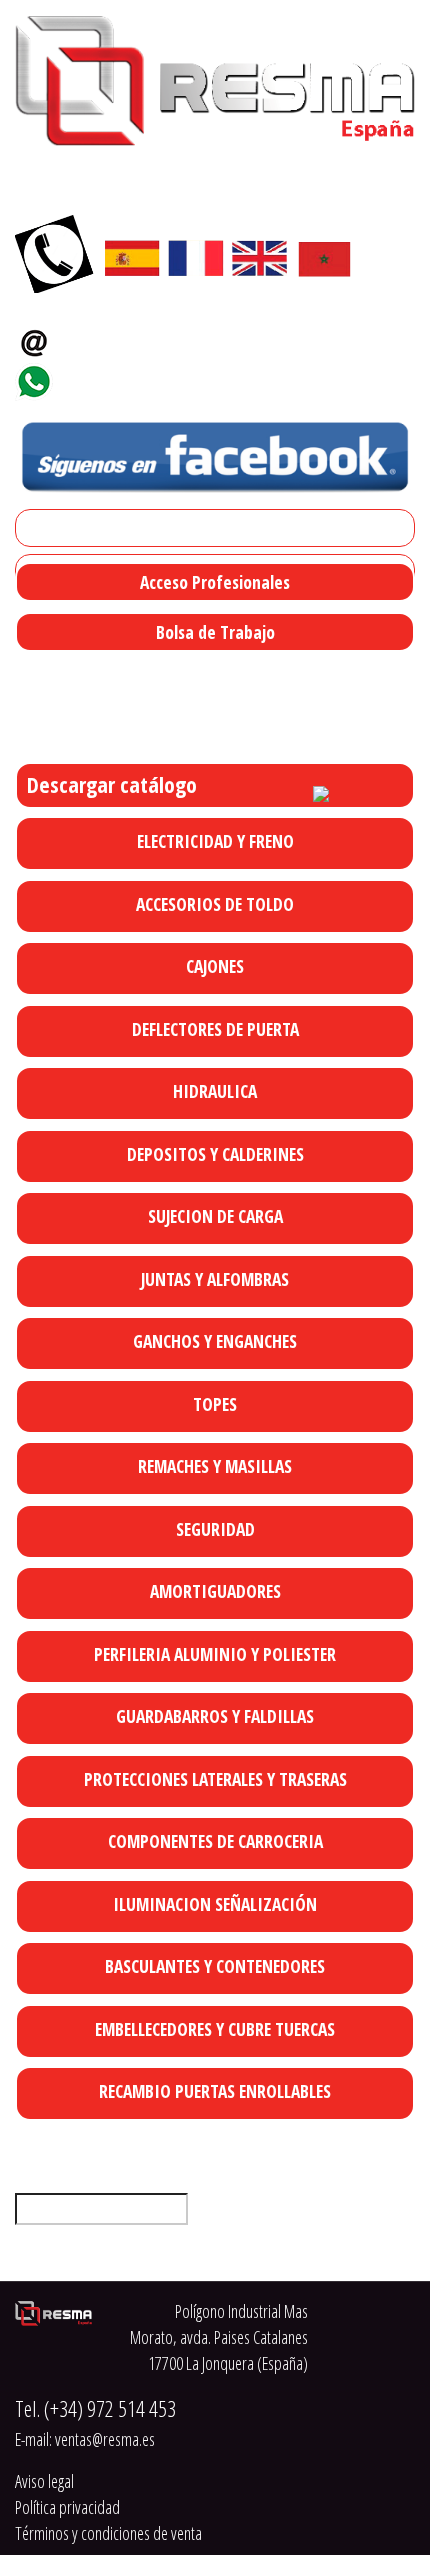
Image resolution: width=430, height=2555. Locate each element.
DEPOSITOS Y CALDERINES (215, 1154)
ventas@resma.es (134, 336)
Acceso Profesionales (215, 582)
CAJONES (215, 966)
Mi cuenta (53, 528)
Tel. (95, 2408)
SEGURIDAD (215, 1529)
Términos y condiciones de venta (108, 2533)
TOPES (215, 1404)
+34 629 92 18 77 (125, 376)
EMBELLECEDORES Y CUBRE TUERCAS (215, 2029)
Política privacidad (67, 2507)
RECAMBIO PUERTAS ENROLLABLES (215, 2091)
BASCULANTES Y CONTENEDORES (215, 1966)
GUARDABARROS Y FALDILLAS (215, 1716)
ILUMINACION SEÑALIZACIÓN (215, 1904)
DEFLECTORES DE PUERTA (215, 1029)
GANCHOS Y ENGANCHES (215, 1341)
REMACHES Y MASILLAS (215, 1466)
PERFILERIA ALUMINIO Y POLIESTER (215, 1654)
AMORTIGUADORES (215, 1591)
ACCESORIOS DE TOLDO (215, 904)
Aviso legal (44, 2481)
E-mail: (85, 2439)
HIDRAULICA (215, 1091)
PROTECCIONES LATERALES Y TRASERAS (215, 1779)
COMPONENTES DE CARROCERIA (215, 1841)
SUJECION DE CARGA (215, 1216)
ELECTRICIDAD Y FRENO (215, 841)
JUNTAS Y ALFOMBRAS (215, 1279)
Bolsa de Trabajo (215, 632)
